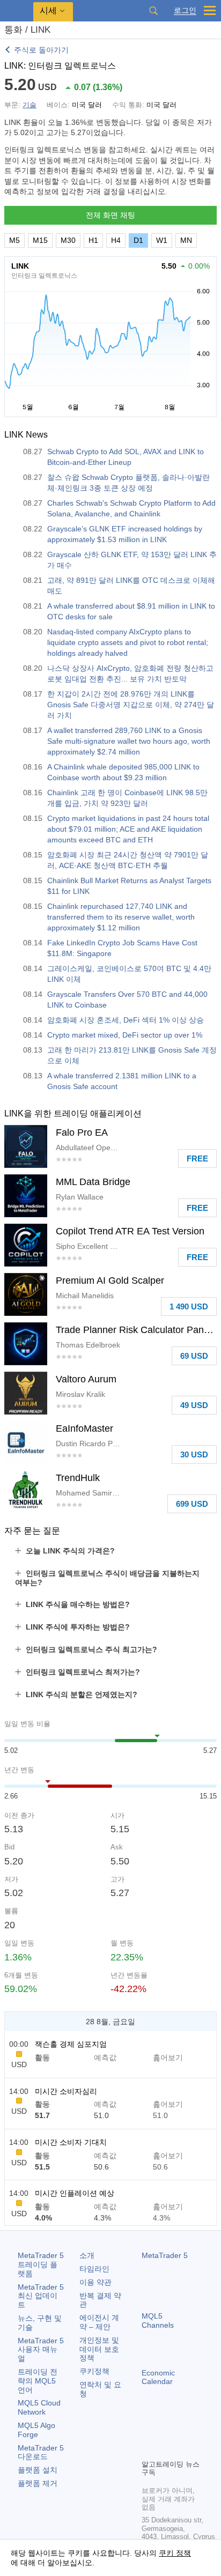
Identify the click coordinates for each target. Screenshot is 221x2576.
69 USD (194, 1356)
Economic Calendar (158, 2377)
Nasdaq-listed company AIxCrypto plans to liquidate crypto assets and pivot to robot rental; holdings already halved (128, 642)
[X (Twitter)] (182, 2432)
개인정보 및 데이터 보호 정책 (99, 2349)
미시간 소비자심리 (66, 2091)
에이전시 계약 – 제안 (99, 2322)
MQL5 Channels (158, 2320)
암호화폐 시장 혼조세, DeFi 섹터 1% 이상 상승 (126, 1020)
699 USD (192, 1504)
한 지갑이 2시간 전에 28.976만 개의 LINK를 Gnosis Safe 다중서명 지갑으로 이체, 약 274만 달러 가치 (131, 705)
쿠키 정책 (175, 2553)
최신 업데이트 (41, 2296)
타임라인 (94, 2269)
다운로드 (41, 2452)
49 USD (194, 1405)
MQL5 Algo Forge (36, 2430)
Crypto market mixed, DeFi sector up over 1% (125, 1035)
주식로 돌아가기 (41, 50)
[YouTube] (148, 2449)
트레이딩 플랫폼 (41, 2264)
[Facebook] (148, 2432)
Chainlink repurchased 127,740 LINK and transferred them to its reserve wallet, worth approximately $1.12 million (121, 917)
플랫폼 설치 (38, 2470)
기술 (30, 105)
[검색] (153, 11)
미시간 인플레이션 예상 (75, 2193)
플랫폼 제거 (38, 2483)
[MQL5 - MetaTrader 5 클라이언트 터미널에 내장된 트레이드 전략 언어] (17, 11)
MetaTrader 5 (165, 2255)
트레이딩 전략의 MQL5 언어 (38, 2381)
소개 (87, 2255)
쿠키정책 (94, 2371)
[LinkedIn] (165, 2449)
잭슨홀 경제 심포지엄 (71, 2044)
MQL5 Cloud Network (39, 2407)
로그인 (185, 10)
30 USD (194, 1454)
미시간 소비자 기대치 (71, 2142)
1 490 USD (189, 1306)
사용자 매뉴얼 (41, 2350)
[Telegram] (165, 2432)
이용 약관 (95, 2282)
